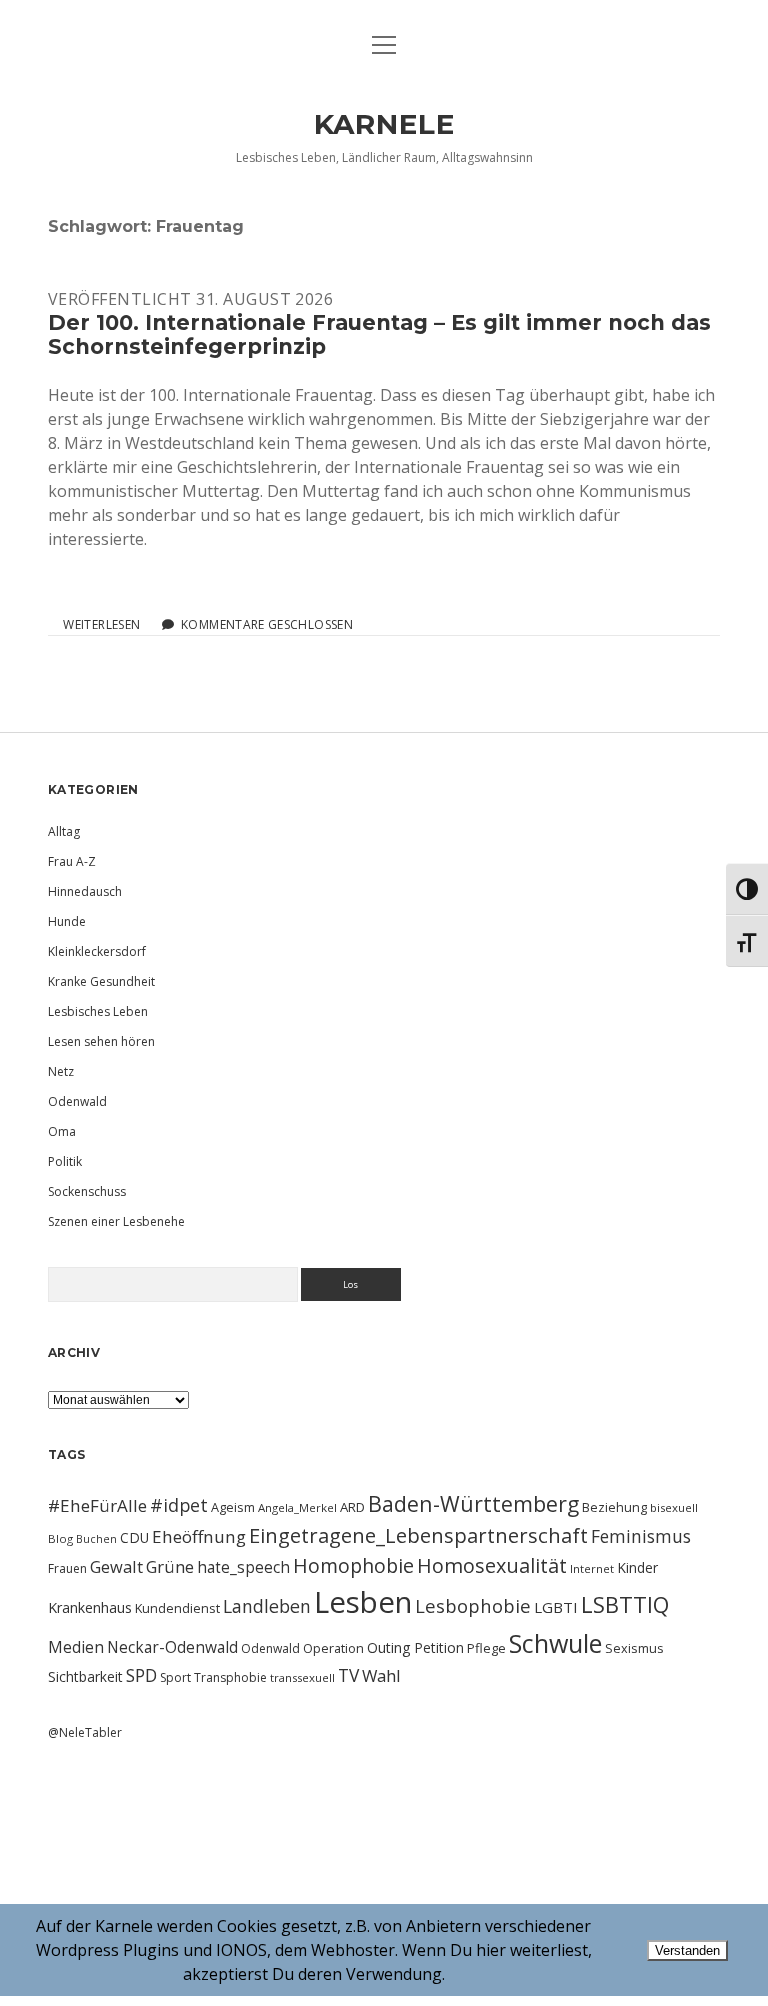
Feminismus (641, 1536)
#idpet (179, 1505)
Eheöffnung (199, 1536)
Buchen (96, 1539)
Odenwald (77, 1101)
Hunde (67, 921)
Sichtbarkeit (85, 1676)
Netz (61, 1071)
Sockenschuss (87, 1191)
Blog (60, 1538)
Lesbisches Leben (98, 1011)
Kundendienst (177, 1608)
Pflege (486, 1648)
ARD (352, 1507)
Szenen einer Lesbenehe (116, 1221)
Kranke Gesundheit (101, 981)
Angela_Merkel (297, 1507)
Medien (76, 1647)
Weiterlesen (101, 625)
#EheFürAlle (97, 1505)
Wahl (381, 1675)
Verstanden (687, 1950)
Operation (333, 1648)
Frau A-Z (72, 861)
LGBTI (556, 1607)
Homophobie (353, 1565)
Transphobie (230, 1677)
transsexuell (302, 1677)
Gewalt (116, 1566)
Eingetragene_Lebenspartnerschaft (418, 1535)
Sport (175, 1677)
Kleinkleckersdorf (97, 951)
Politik (65, 1161)
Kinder (637, 1567)
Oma (62, 1131)
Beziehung (614, 1507)
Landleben (267, 1606)
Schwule (555, 1643)
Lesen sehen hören (101, 1041)
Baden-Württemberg (473, 1503)
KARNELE (384, 124)
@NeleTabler (85, 1732)
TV (348, 1675)
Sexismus (634, 1648)
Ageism (233, 1507)
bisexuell (674, 1507)
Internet (592, 1568)
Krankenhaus (90, 1607)
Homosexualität (492, 1565)
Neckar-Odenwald (172, 1647)
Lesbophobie (473, 1605)
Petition (439, 1647)
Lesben (363, 1602)
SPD (141, 1675)
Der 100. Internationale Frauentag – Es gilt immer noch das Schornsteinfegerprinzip (379, 334)
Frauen (67, 1568)
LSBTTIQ (625, 1604)
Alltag (64, 831)
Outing (389, 1647)
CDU (134, 1537)
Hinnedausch (85, 891)
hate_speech (243, 1567)
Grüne (170, 1566)
